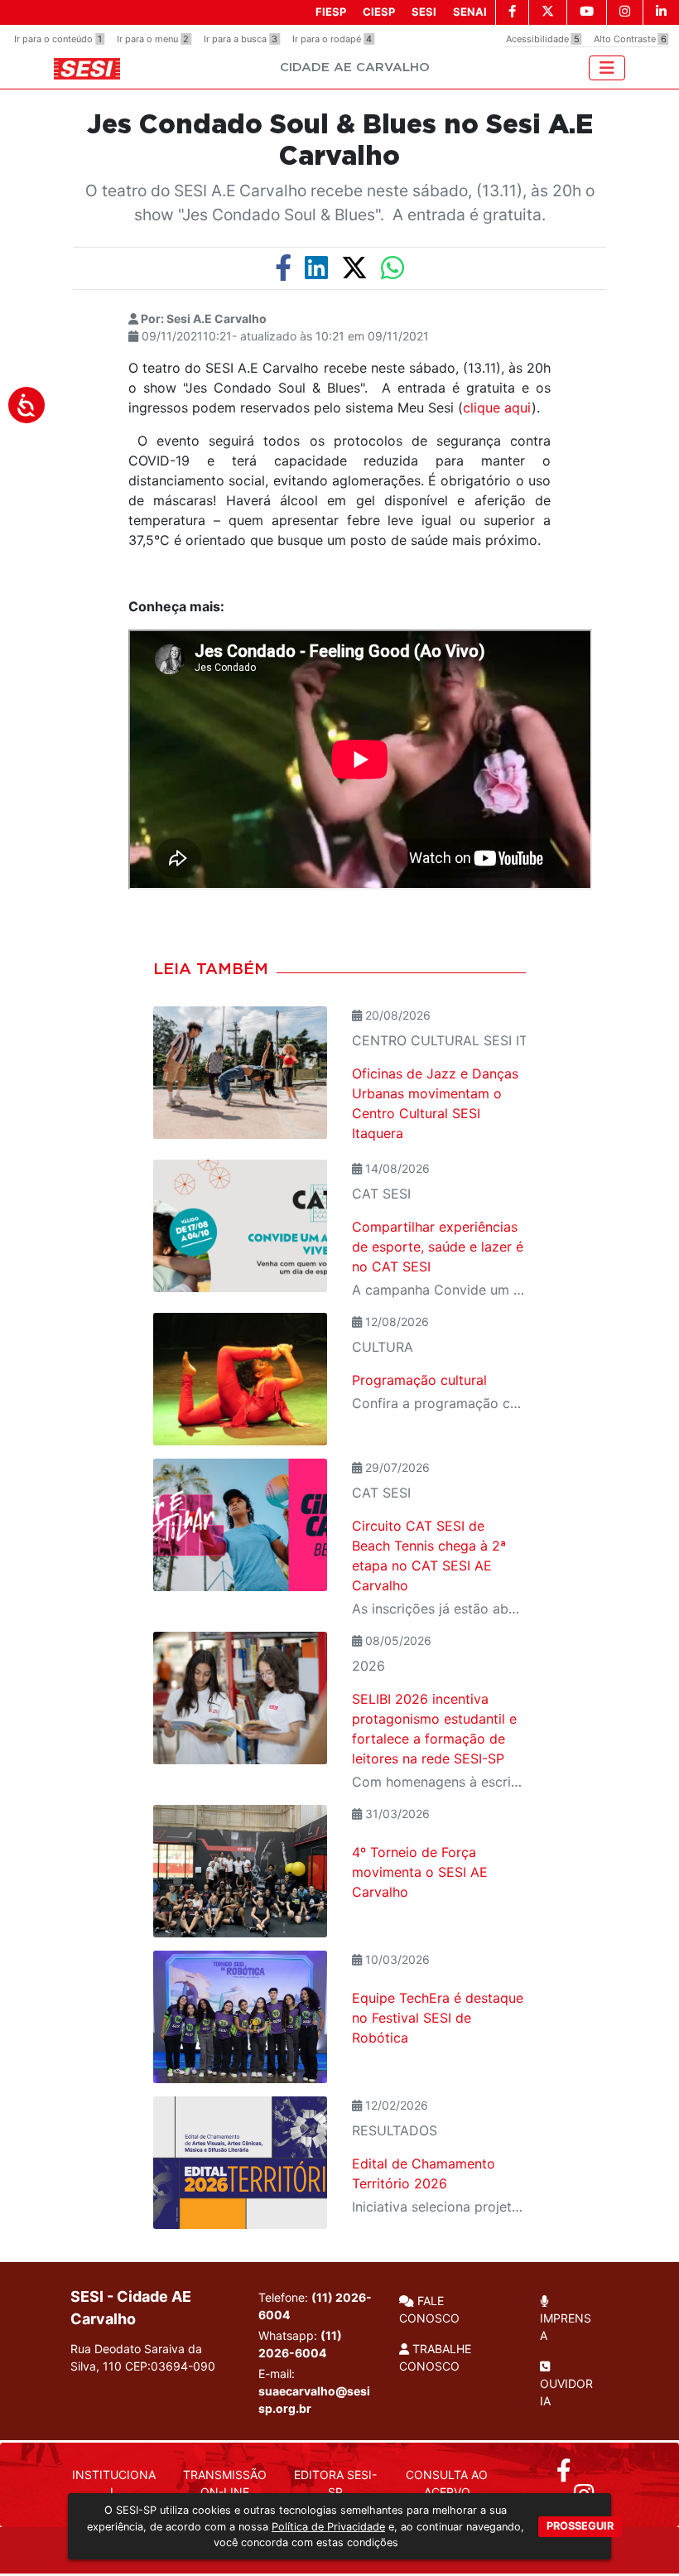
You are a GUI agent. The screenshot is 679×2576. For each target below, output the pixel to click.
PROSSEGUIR (580, 2526)
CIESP (379, 12)
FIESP (331, 12)
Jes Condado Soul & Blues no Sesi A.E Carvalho (340, 141)
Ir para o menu (153, 39)
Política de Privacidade (328, 2527)
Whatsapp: (300, 2344)
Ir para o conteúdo (58, 39)
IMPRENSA (566, 2327)
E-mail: (314, 2391)
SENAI (470, 12)
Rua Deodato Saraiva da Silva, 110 (143, 2357)
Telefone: (315, 2306)
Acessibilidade (543, 39)
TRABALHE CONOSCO (435, 2357)
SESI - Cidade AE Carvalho (131, 2308)
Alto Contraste (630, 39)
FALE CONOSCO (429, 2309)
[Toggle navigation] (607, 68)
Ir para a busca (241, 39)
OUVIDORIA (566, 2392)
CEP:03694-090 (170, 2366)
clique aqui (497, 408)
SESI (424, 12)
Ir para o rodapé (332, 39)
